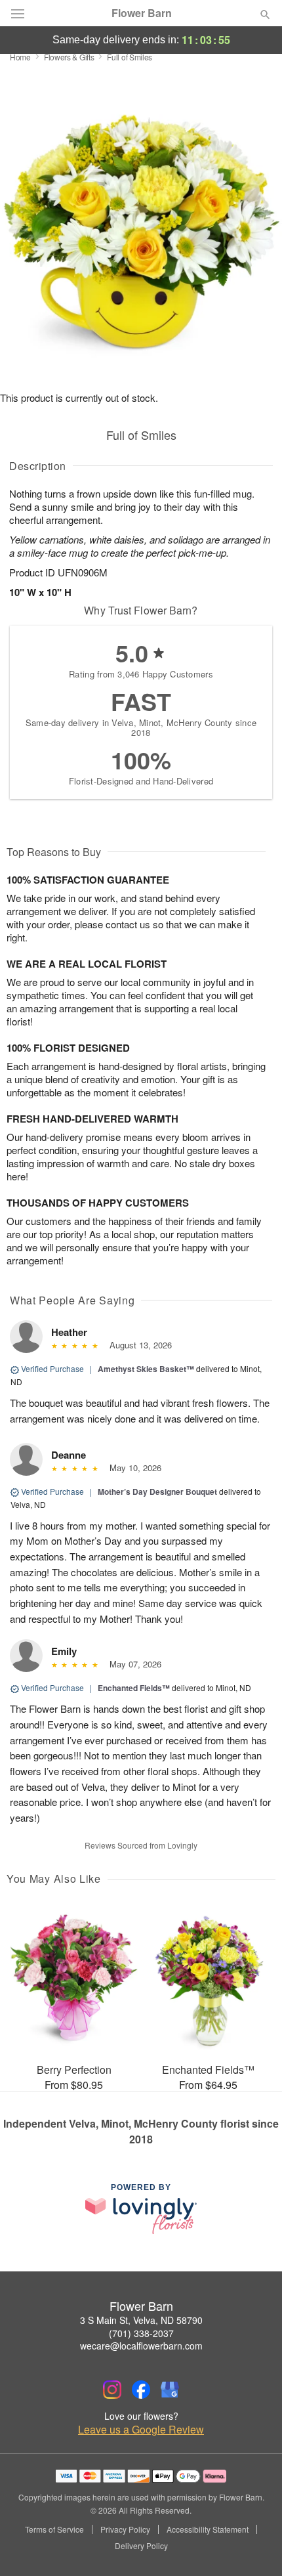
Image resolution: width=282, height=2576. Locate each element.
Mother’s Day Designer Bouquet (157, 1492)
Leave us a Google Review (141, 2430)
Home (20, 57)
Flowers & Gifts (69, 57)
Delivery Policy (141, 2546)
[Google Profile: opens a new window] (170, 2390)
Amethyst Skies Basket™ (146, 1369)
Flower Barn (142, 13)
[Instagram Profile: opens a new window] (112, 2390)
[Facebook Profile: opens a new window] (141, 2390)
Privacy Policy (125, 2529)
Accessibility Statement (208, 2529)
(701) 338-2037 (141, 2333)
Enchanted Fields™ (134, 1688)
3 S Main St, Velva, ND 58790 (141, 2320)
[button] (254, 2546)
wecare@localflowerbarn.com (141, 2346)
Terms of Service (54, 2529)
